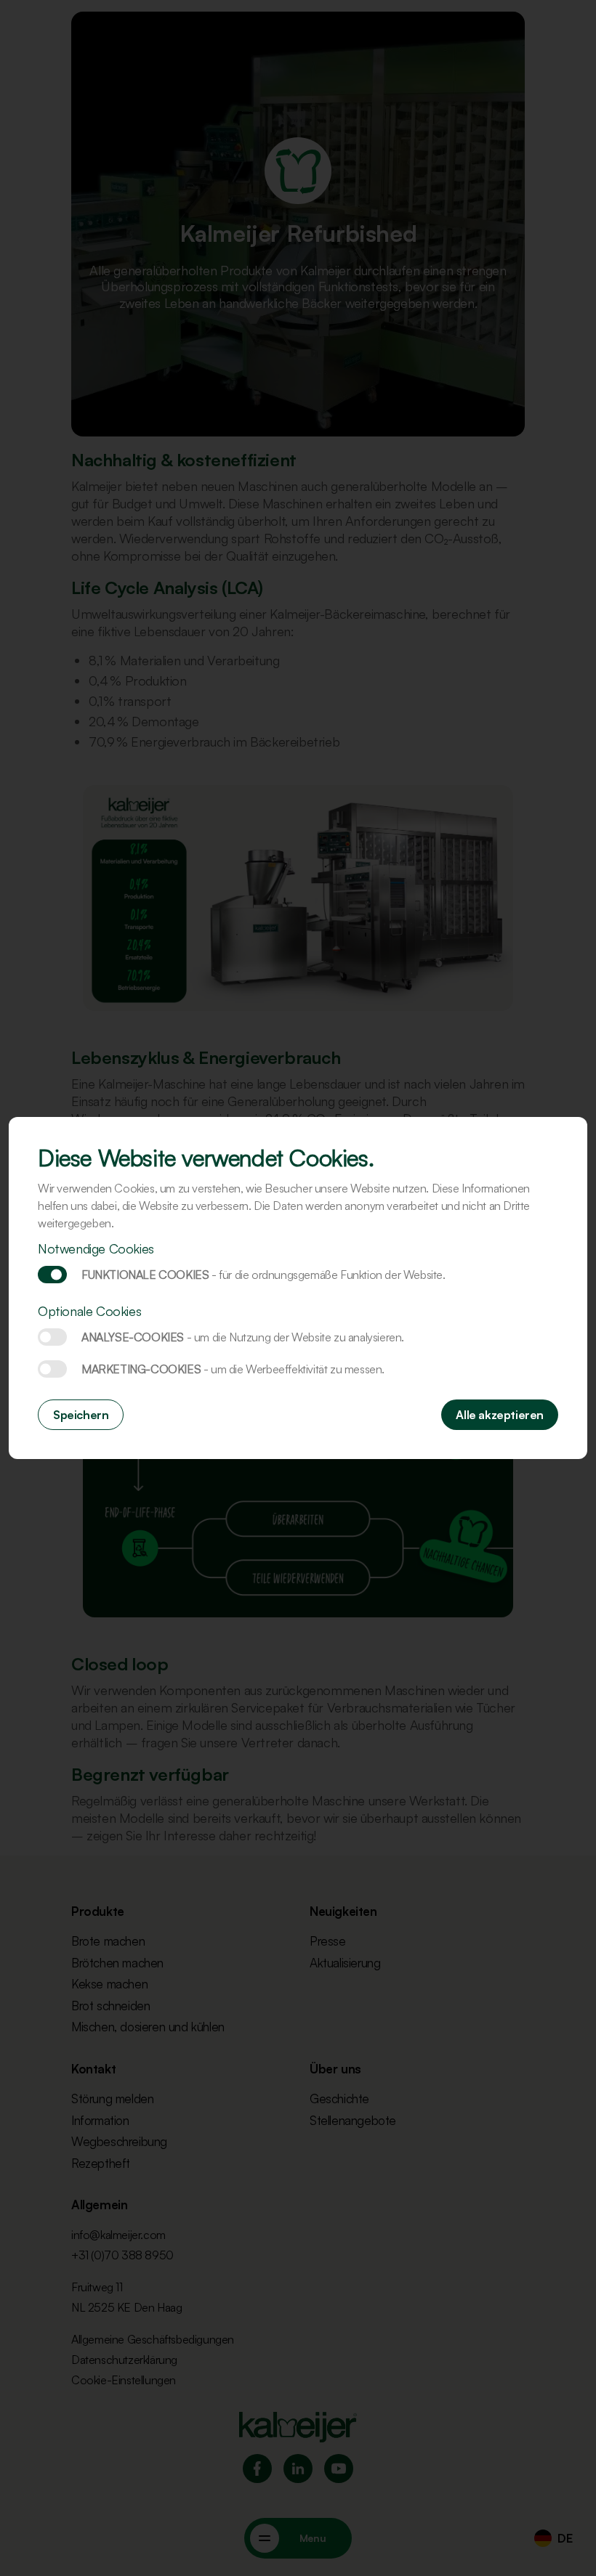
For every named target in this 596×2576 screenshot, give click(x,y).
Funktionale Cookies (52, 1275)
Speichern (81, 1415)
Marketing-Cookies (52, 1369)
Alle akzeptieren (500, 1415)
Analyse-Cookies (52, 1337)
